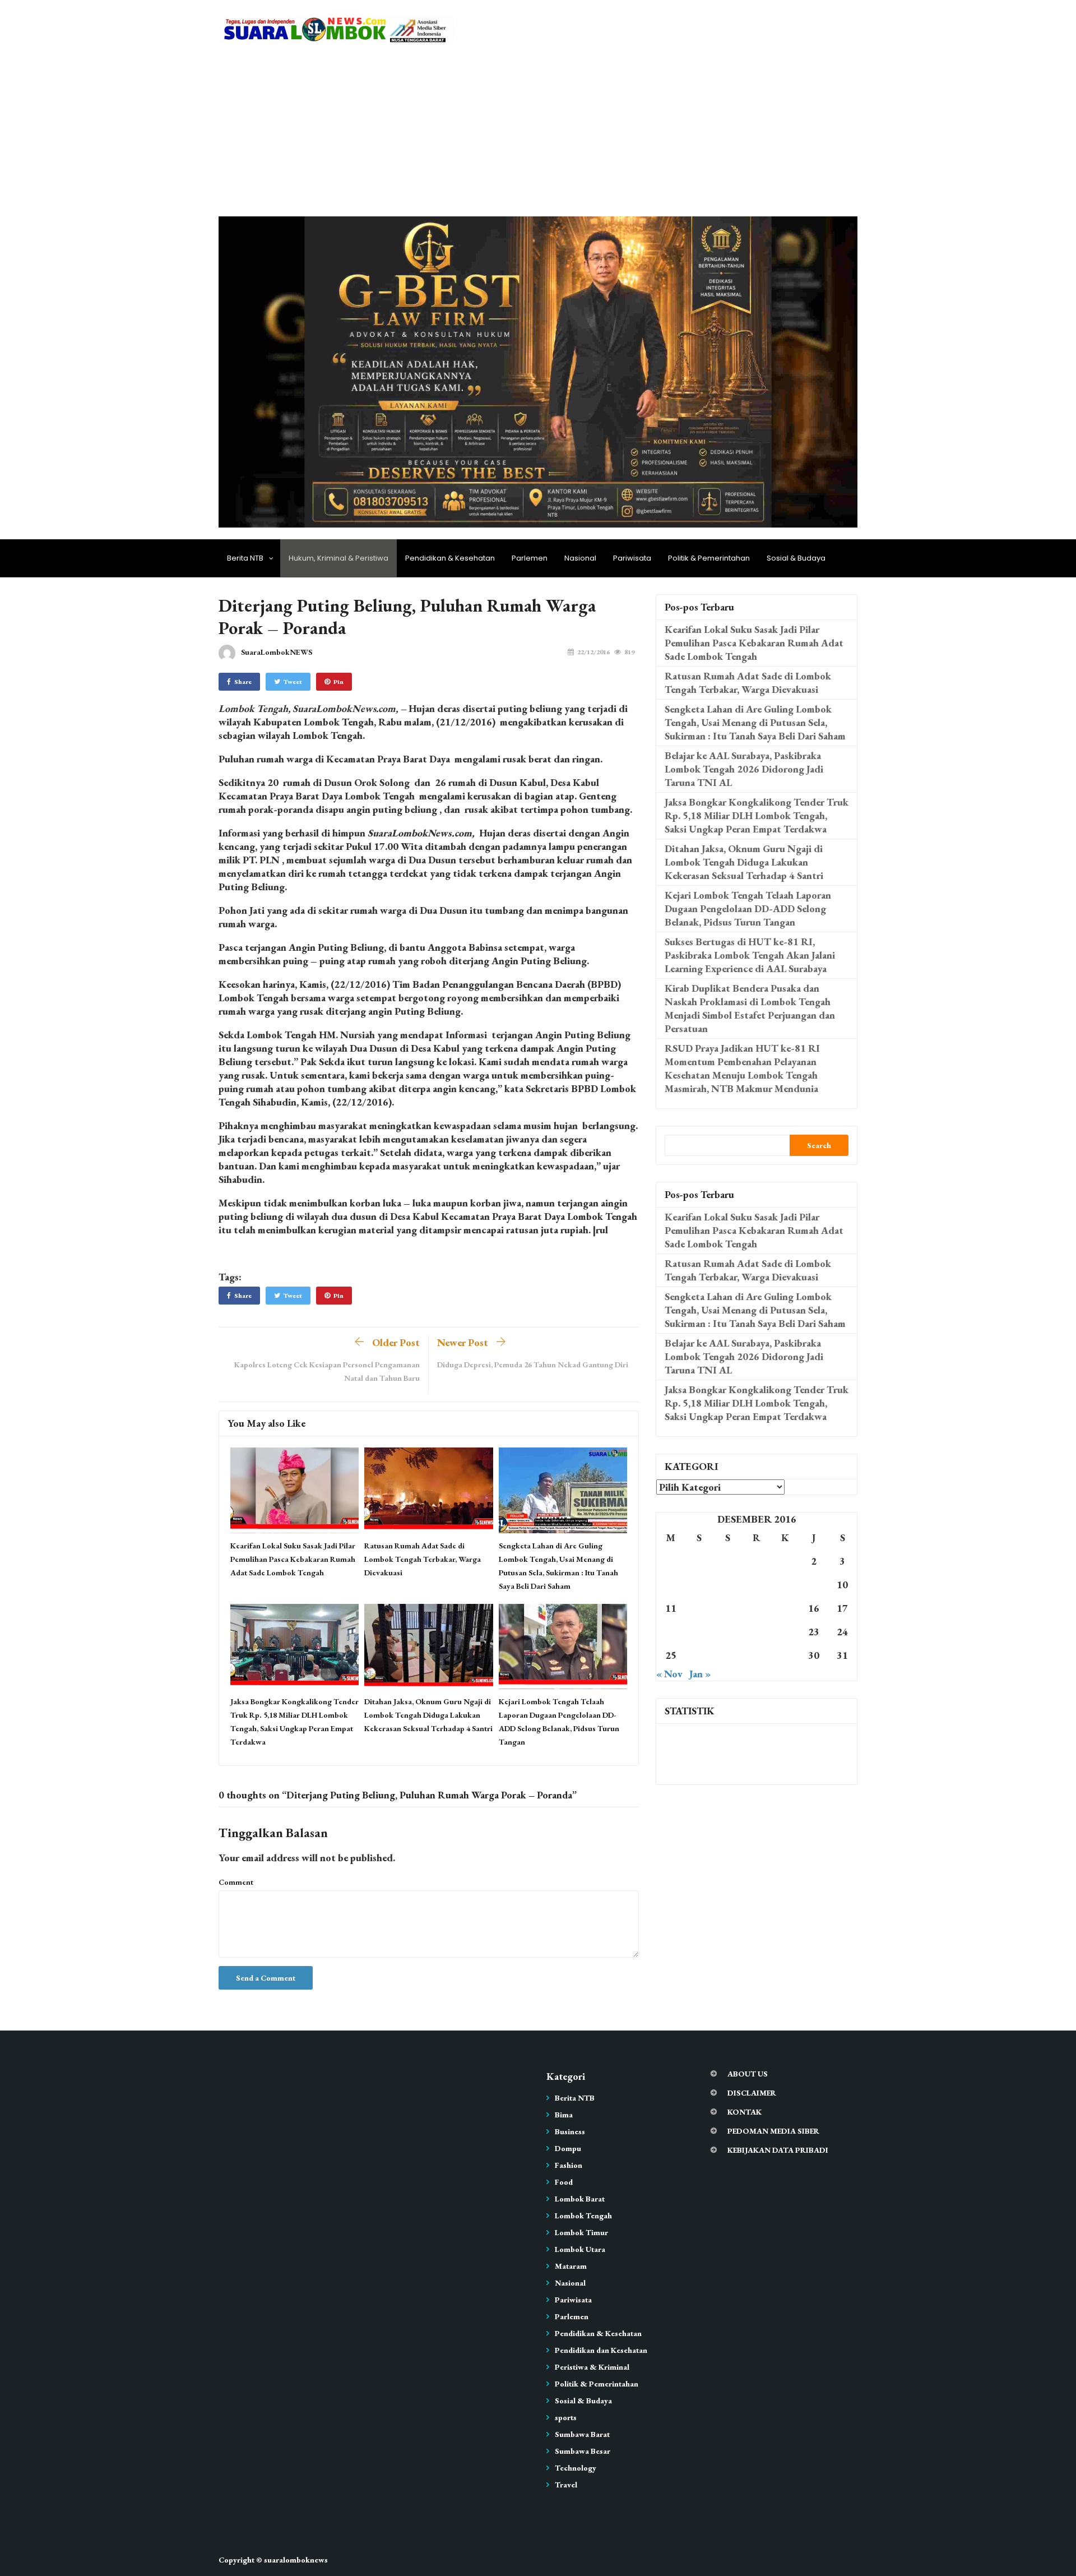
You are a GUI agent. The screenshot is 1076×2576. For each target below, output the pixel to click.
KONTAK (745, 2112)
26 (699, 1655)
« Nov (669, 1674)
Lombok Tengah (583, 2216)
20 (728, 1632)
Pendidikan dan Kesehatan (601, 2350)
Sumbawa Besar (583, 2451)
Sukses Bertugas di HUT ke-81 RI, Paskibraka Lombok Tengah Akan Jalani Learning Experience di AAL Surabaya (750, 955)
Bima (564, 2115)
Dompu (568, 2148)
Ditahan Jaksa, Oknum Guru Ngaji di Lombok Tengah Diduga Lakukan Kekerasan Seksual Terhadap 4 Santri (428, 1715)
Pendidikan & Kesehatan (450, 558)
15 (785, 1608)
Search (819, 1145)
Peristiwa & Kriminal (592, 2367)
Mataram (571, 2266)
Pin (338, 682)
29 (785, 1655)
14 (757, 1608)
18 (671, 1632)
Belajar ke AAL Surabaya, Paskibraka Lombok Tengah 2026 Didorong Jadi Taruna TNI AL (744, 769)
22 (785, 1632)
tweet (293, 682)
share (243, 682)
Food (564, 2182)
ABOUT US (748, 2074)
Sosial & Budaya (796, 558)
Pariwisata (632, 558)
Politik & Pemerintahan (709, 558)
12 (699, 1608)
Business (570, 2131)
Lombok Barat (580, 2199)
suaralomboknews (296, 2560)
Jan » (700, 1674)
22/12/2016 (593, 652)
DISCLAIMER (752, 2093)
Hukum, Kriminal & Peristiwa (338, 558)
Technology (576, 2468)
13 (728, 1608)
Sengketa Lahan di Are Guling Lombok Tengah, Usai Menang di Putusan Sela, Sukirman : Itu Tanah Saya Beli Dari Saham (755, 722)
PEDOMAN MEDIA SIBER (773, 2131)
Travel (566, 2485)
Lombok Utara (580, 2249)
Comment (236, 1882)
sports (566, 2417)
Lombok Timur (581, 2232)
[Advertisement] (538, 132)
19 (699, 1632)
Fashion (569, 2165)
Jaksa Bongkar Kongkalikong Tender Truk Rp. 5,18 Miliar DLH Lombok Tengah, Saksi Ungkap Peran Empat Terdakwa (757, 815)
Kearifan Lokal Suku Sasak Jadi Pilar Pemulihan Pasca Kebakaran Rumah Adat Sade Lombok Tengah (293, 1559)
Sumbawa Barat (582, 2434)
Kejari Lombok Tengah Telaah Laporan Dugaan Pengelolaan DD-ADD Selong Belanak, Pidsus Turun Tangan (748, 908)
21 (757, 1632)
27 (728, 1655)
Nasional (580, 558)
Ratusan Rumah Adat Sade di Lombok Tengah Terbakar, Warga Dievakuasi (423, 1559)
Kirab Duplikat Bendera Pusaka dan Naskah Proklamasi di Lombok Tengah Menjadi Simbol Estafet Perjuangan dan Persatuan (750, 1008)
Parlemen (530, 558)
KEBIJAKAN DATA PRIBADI (778, 2150)
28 (757, 1655)
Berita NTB (245, 558)
